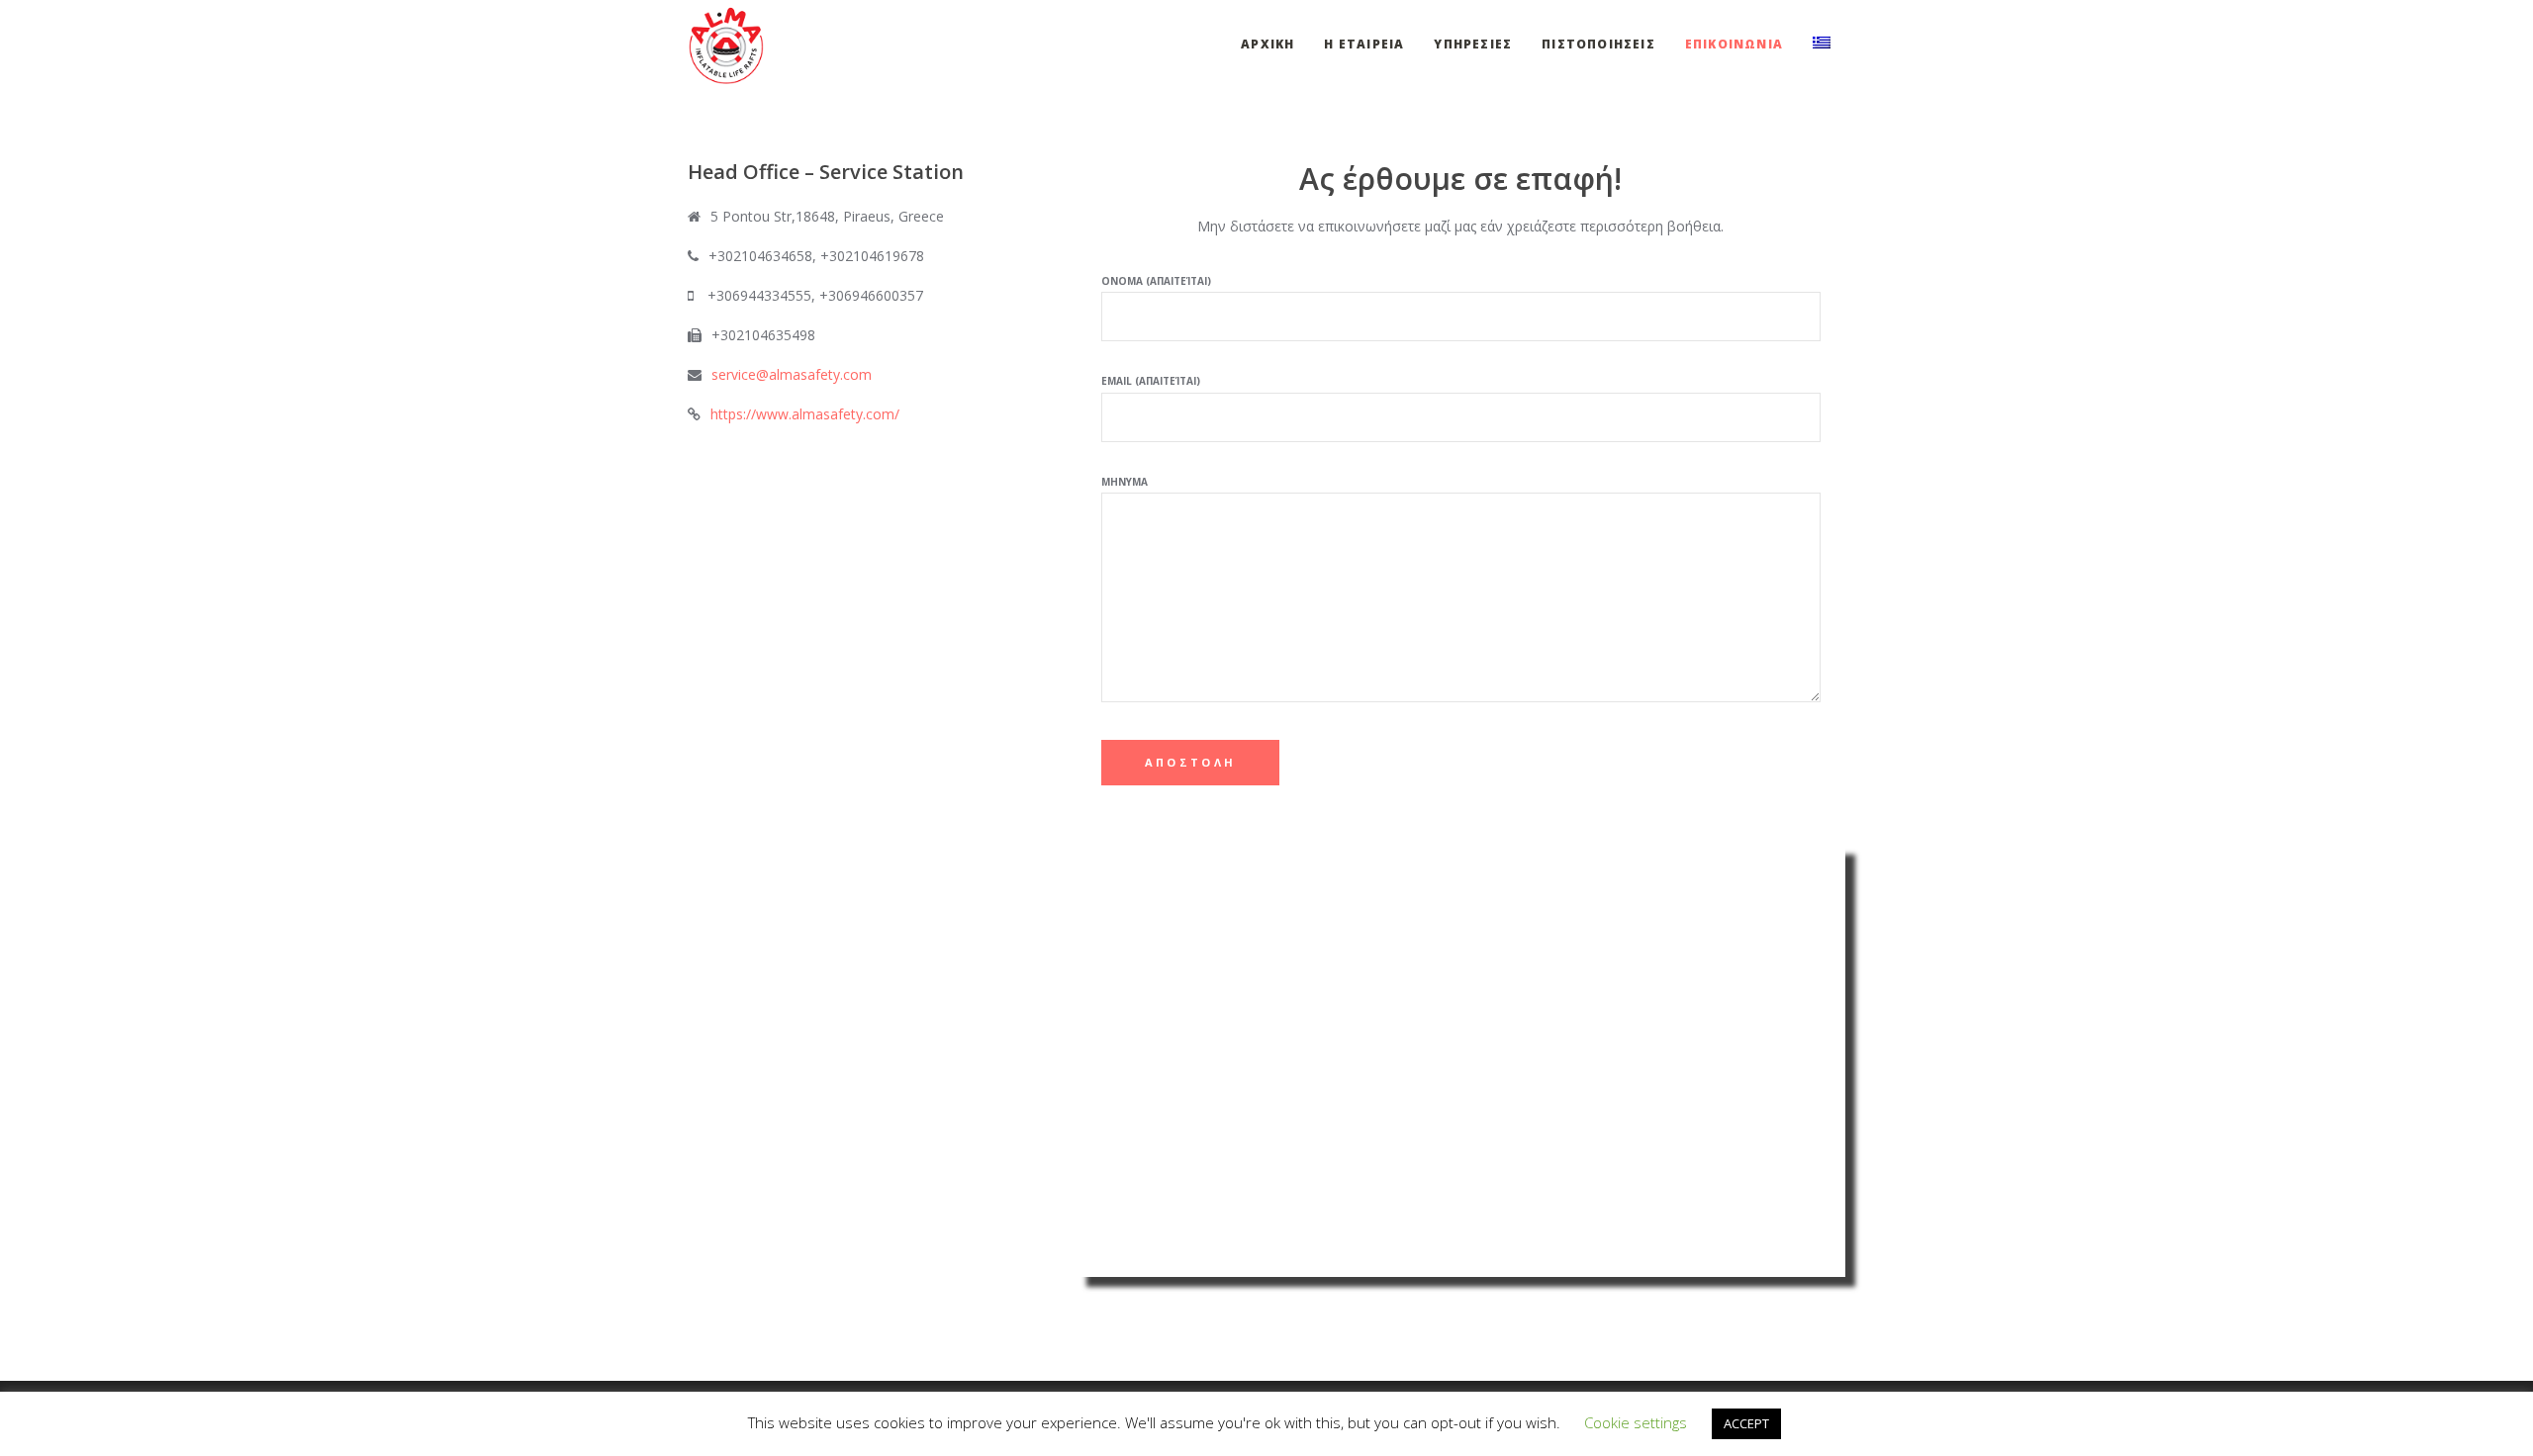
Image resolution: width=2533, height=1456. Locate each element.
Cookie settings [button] (1636, 1422)
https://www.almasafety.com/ (805, 414)
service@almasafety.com (792, 374)
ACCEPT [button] (1746, 1423)
